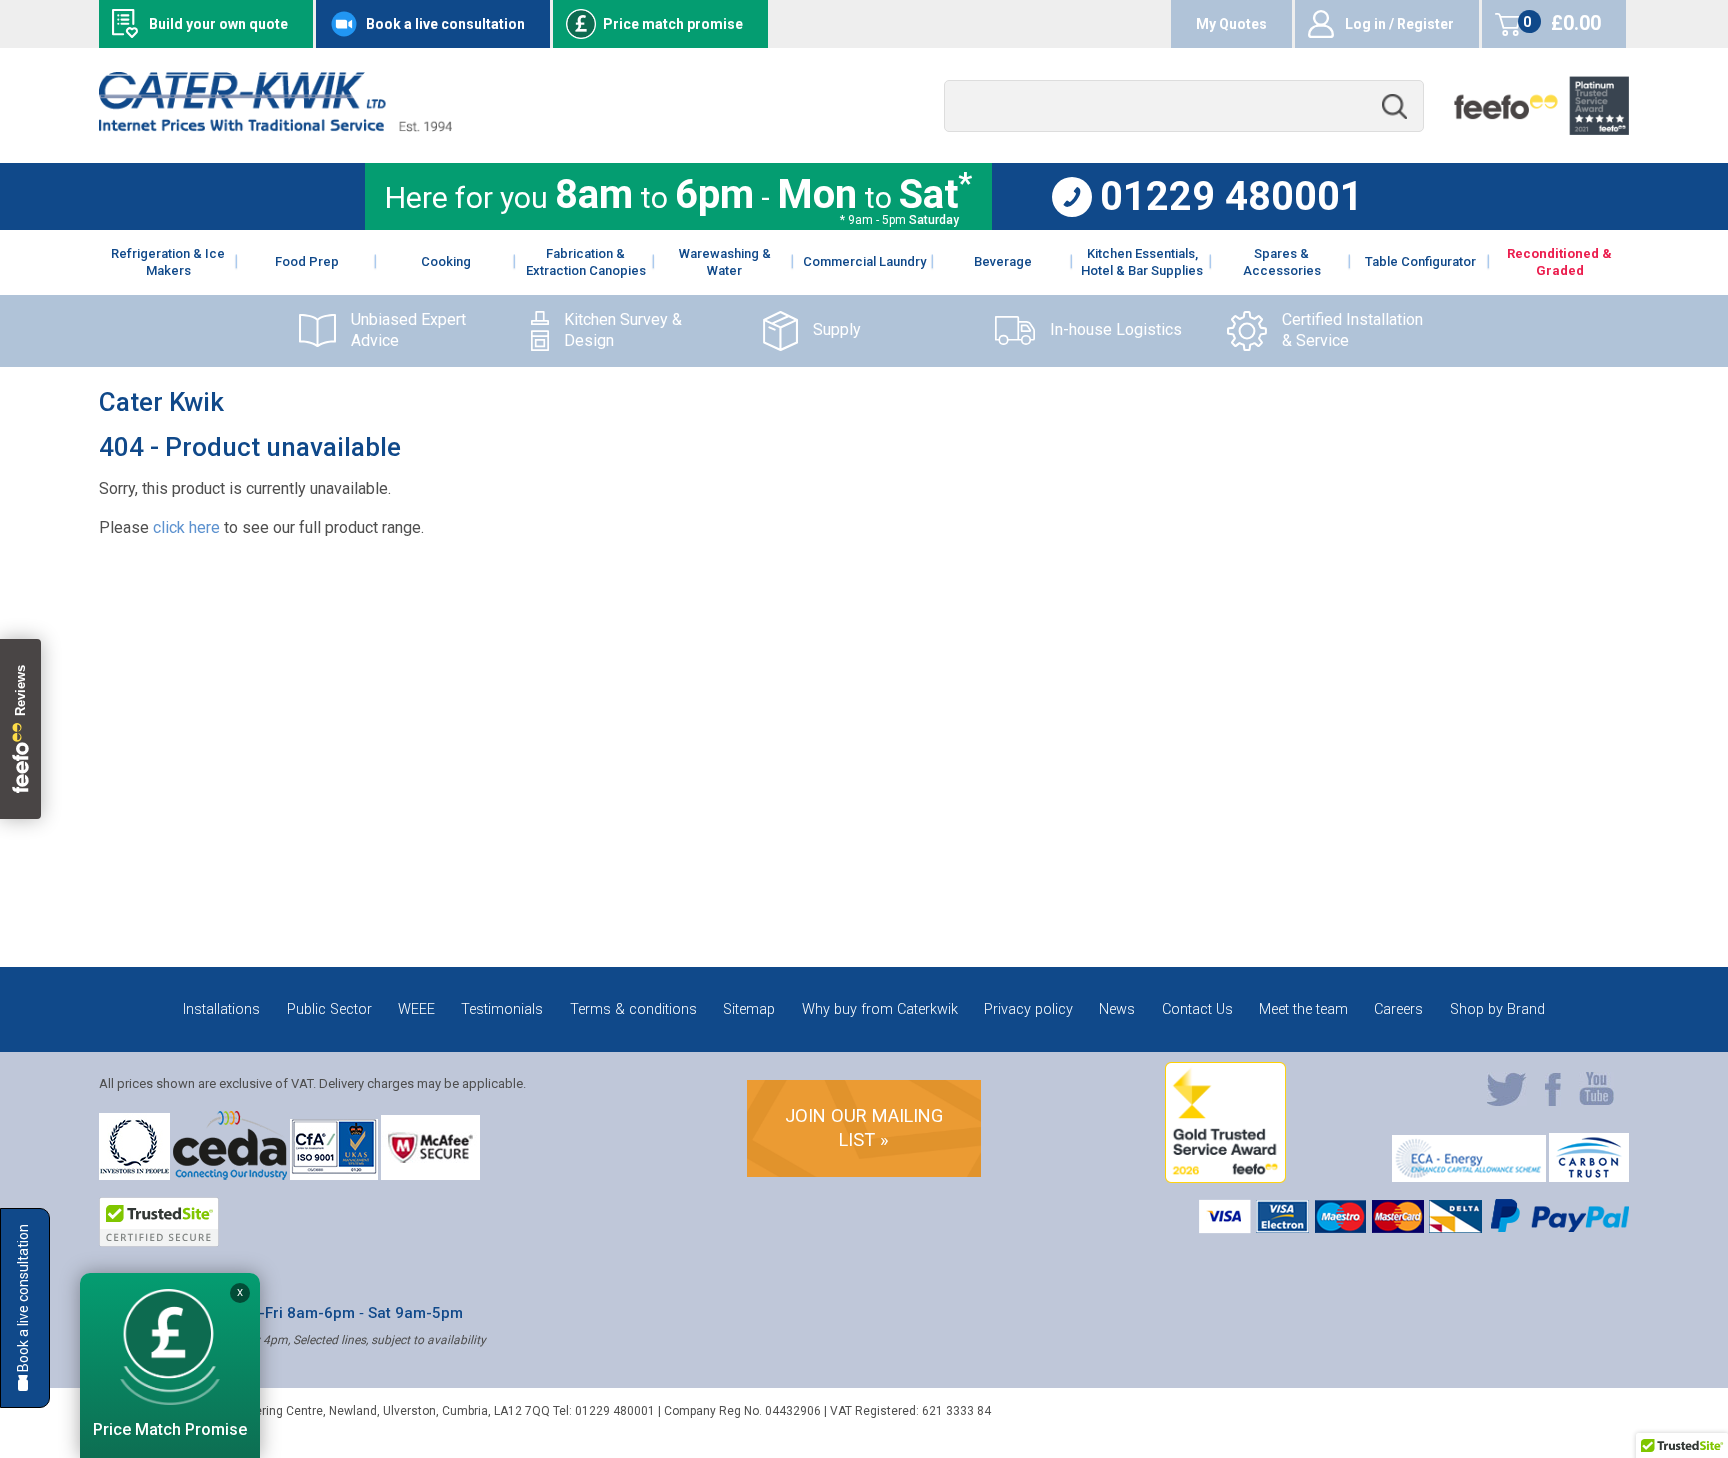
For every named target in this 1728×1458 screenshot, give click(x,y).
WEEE (416, 1009)
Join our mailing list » (864, 1127)
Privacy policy (1028, 1009)
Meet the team (1303, 1009)
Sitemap (749, 1009)
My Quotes (1231, 24)
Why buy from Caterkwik (880, 1009)
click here (186, 527)
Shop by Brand (1497, 1009)
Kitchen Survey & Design (623, 330)
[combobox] (1184, 106)
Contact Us (1197, 1009)
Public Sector (329, 1009)
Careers (1398, 1009)
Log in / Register (1399, 24)
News (1117, 1009)
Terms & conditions (633, 1009)
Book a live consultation (445, 24)
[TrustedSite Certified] (159, 1222)
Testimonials (502, 1009)
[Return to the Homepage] (275, 126)
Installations (221, 1009)
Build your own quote (218, 24)
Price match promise (673, 24)
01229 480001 (1231, 197)
